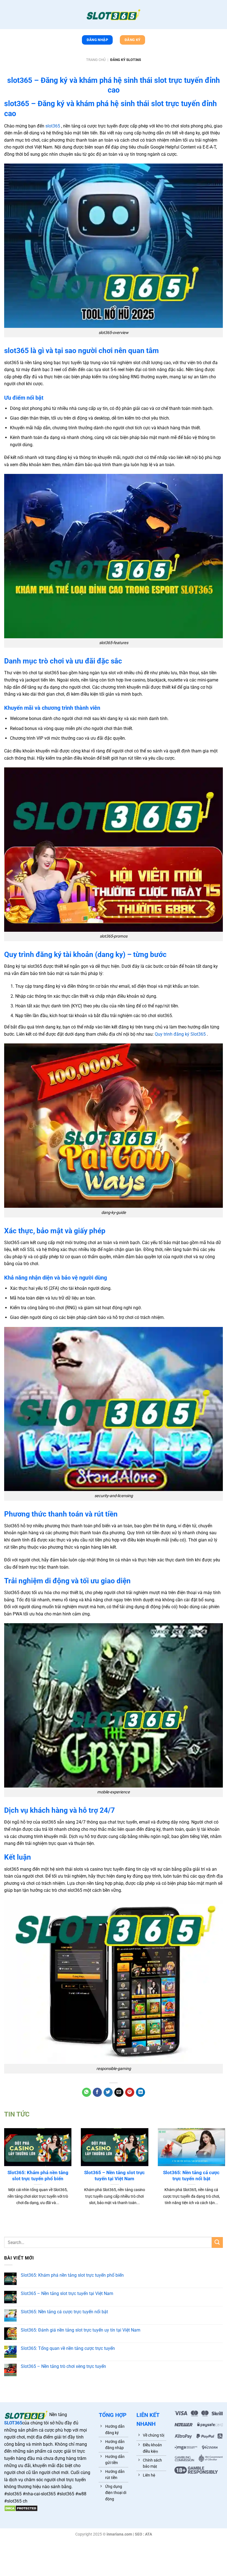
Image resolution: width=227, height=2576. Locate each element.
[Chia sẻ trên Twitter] (108, 2092)
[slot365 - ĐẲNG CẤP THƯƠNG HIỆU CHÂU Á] (114, 15)
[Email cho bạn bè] (119, 2092)
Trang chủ (96, 60)
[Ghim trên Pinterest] (130, 2092)
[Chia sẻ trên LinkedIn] (140, 2092)
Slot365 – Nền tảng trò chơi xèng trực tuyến (63, 2366)
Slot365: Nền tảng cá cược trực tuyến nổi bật (191, 2176)
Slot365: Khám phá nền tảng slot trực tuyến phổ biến (38, 2176)
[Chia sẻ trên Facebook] (97, 2092)
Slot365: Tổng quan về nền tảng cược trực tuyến (68, 2348)
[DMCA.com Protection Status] (21, 2508)
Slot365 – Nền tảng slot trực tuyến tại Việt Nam (114, 2176)
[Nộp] (217, 2242)
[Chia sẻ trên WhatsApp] (87, 2092)
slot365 (53, 126)
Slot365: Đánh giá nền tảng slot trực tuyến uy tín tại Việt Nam (81, 2330)
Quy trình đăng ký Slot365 (181, 1034)
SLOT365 (13, 2423)
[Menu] (7, 16)
